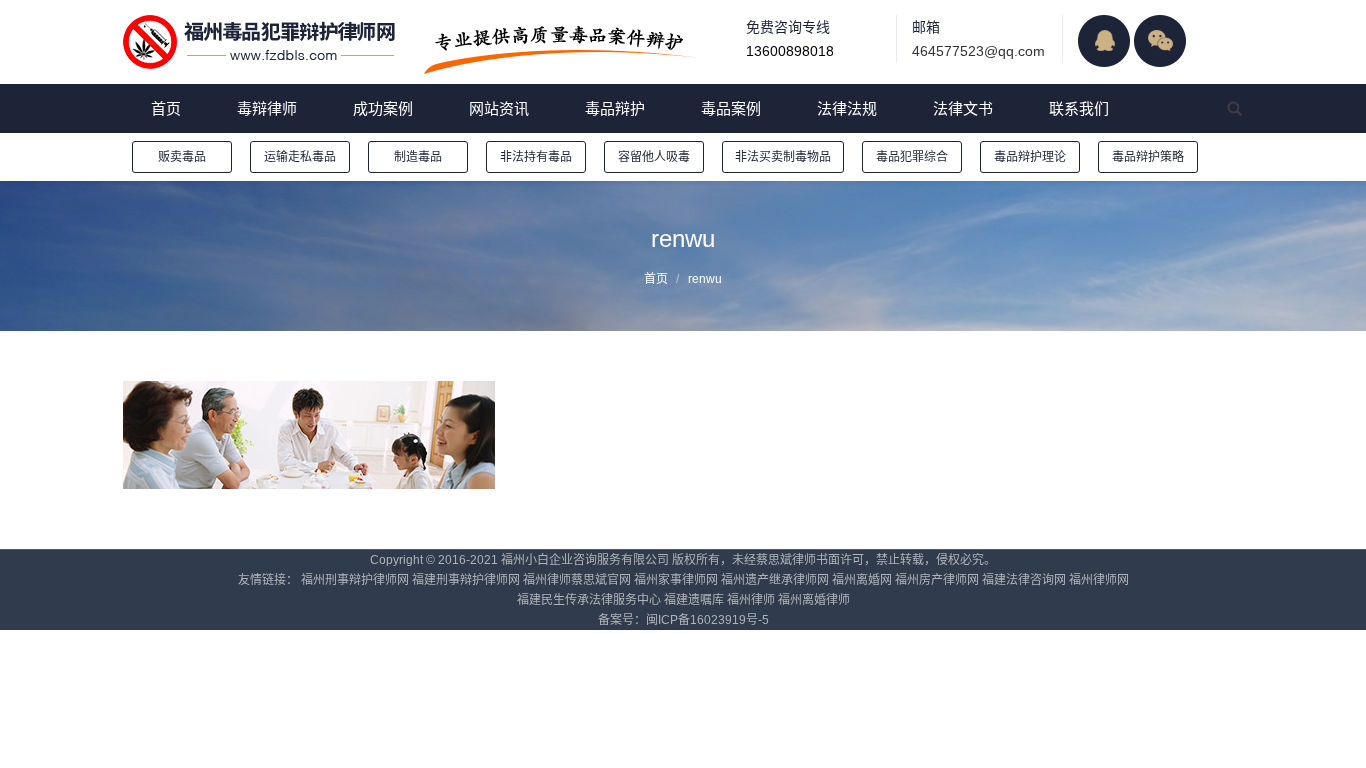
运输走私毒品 (300, 157)
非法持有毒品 (536, 157)
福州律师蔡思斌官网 (577, 580)
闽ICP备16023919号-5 (707, 620)
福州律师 (751, 600)
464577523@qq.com (978, 51)
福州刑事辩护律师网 (355, 580)
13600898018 (790, 51)
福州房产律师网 (937, 580)
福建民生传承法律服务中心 (589, 600)
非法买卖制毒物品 (783, 157)
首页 (656, 279)
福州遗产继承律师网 (775, 580)
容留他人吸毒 (654, 157)
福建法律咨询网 (1024, 580)
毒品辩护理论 (1030, 157)
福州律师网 (1099, 580)
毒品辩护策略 (1148, 157)
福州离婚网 (862, 580)
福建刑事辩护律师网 (466, 580)
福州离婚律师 (814, 600)
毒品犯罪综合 (912, 157)
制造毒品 (418, 157)
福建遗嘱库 (694, 600)
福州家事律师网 (676, 580)
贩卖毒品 (182, 157)
